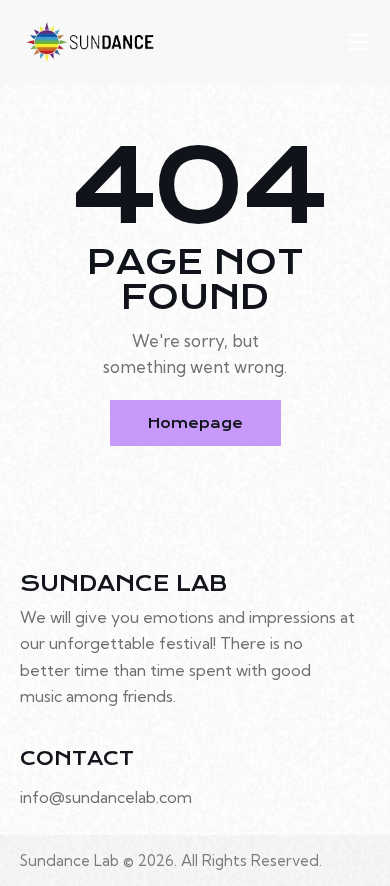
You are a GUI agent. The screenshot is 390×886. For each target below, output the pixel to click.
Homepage (195, 423)
